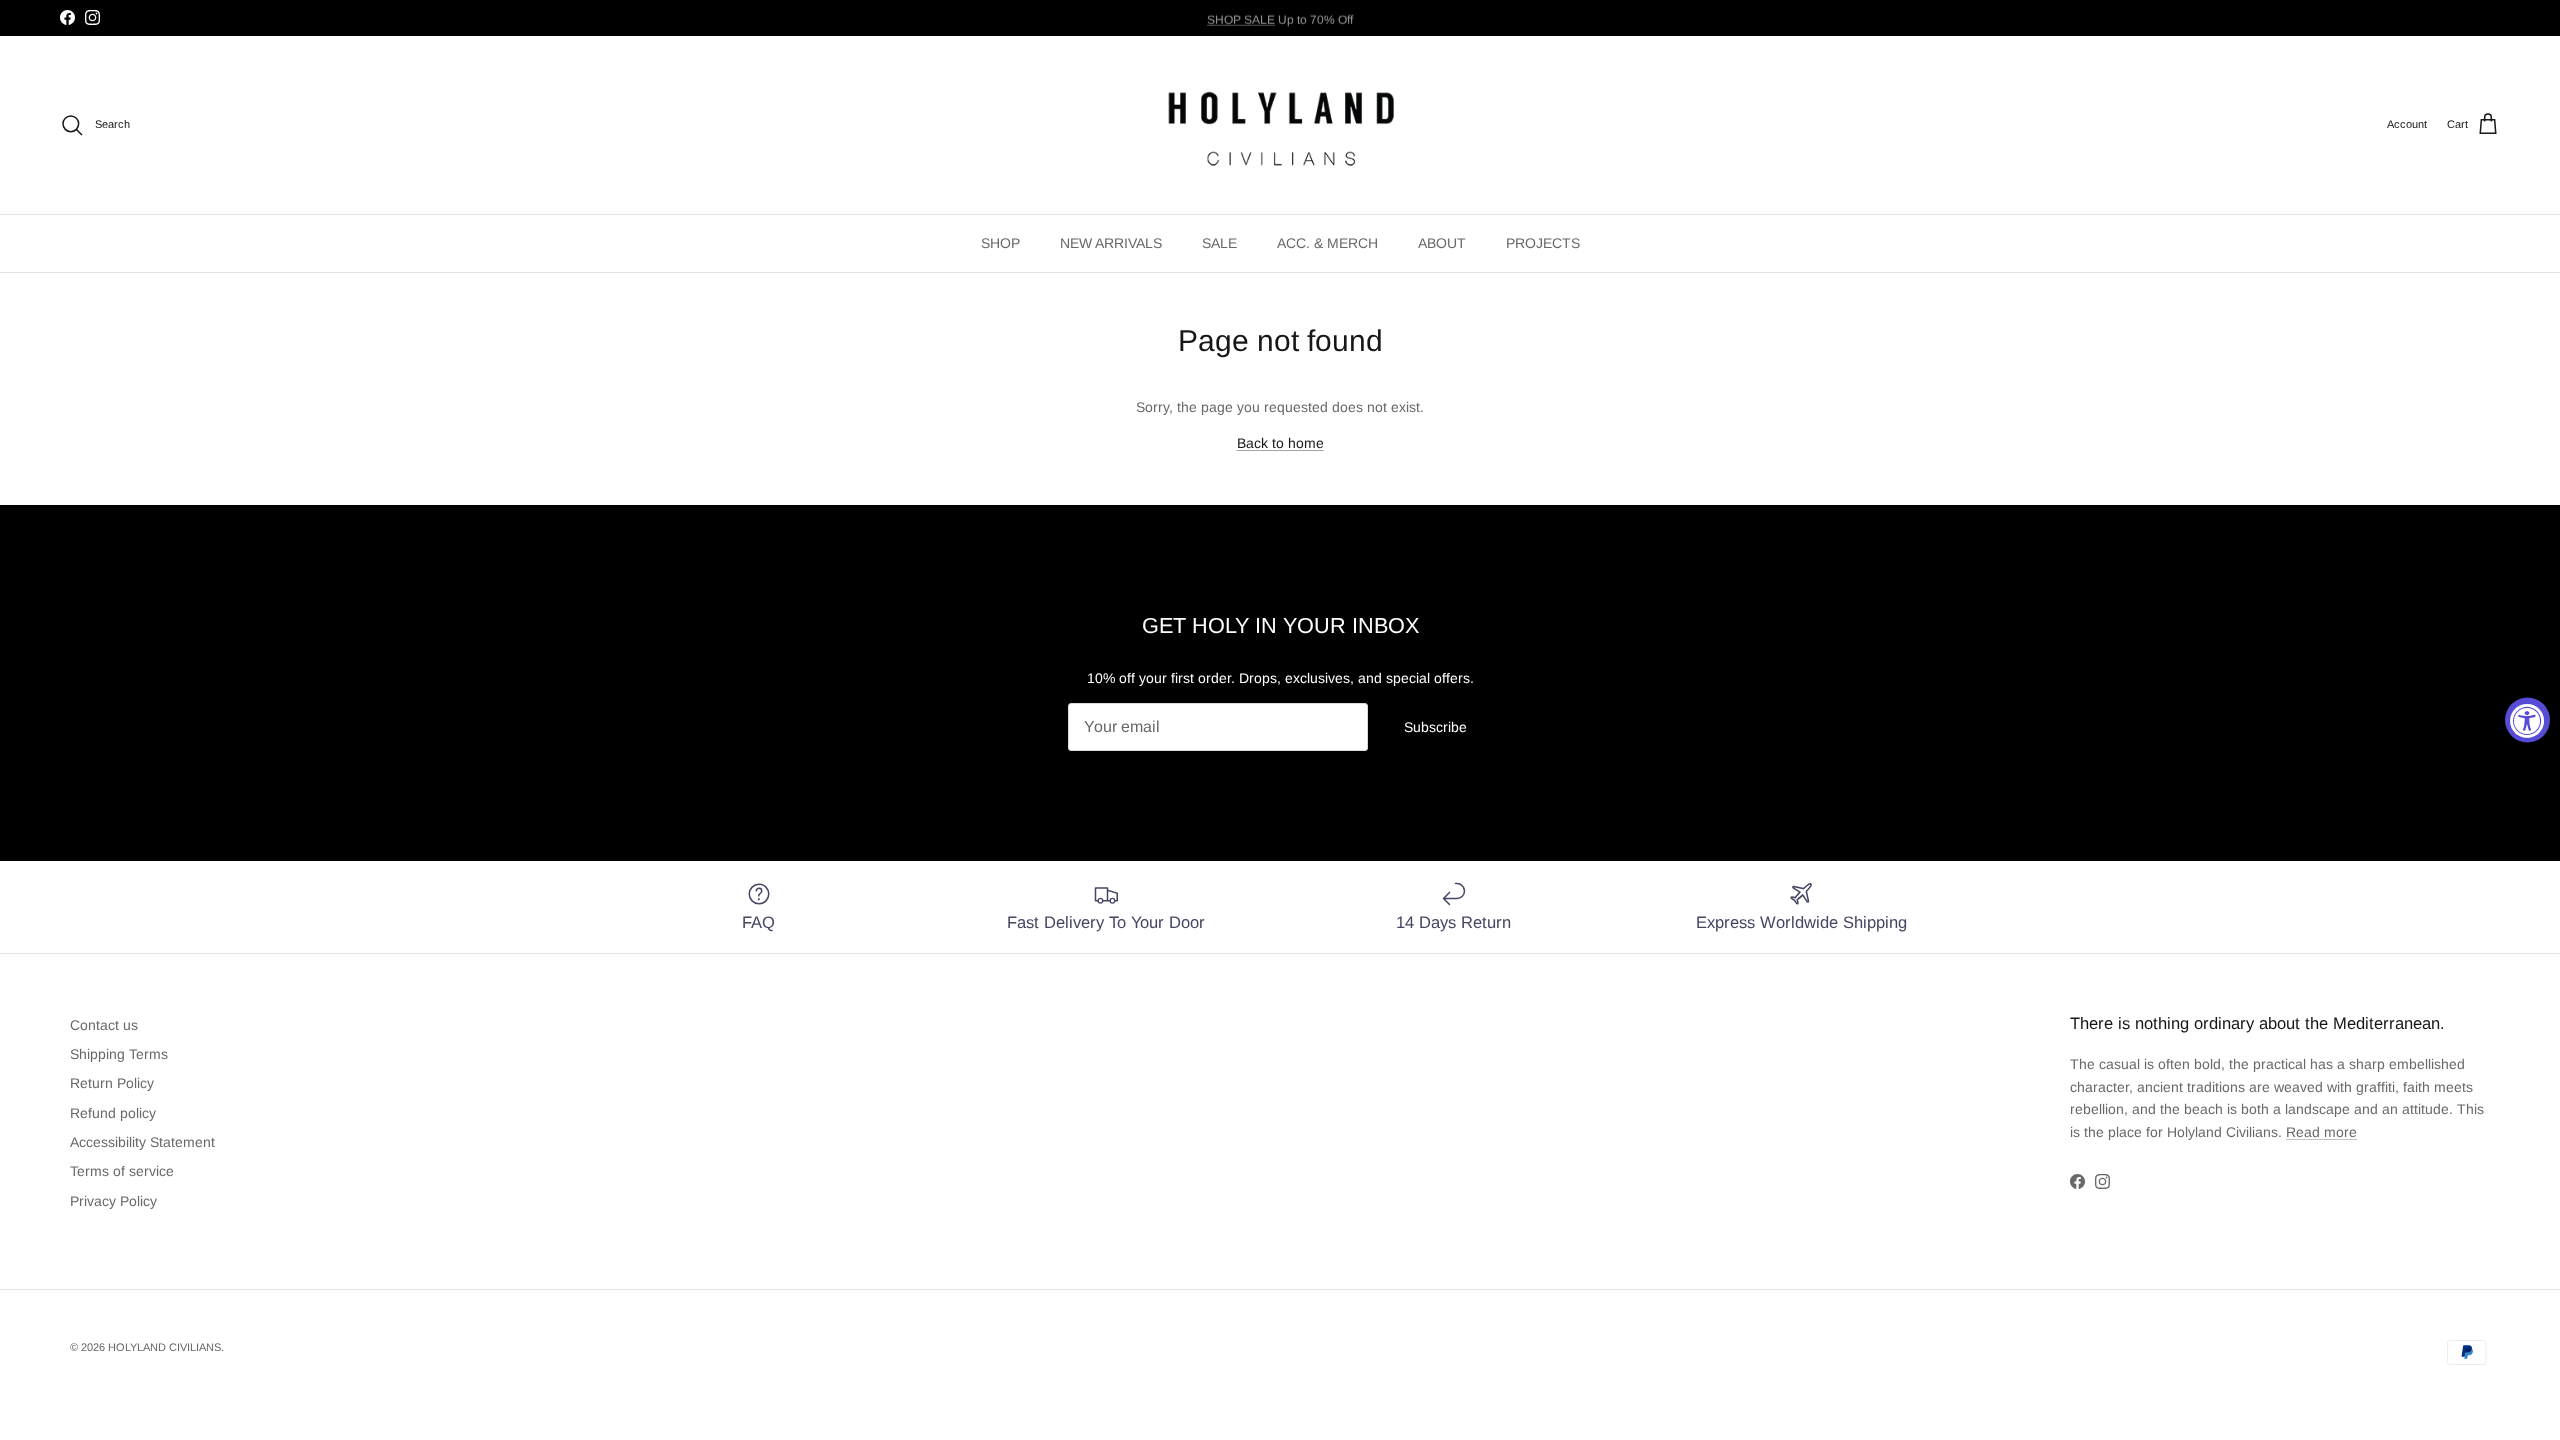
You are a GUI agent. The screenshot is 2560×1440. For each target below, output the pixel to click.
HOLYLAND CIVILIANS (164, 1347)
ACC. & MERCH (1327, 243)
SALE (1219, 243)
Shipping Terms (119, 1054)
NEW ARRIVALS (1111, 243)
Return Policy (112, 1083)
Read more (2321, 1132)
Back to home (1280, 443)
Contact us (104, 1025)
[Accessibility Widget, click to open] (2527, 720)
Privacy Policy (113, 1201)
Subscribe (1435, 727)
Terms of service (122, 1171)
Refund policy (113, 1113)
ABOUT (1442, 243)
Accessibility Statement (142, 1142)
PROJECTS (1543, 243)
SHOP (1000, 243)
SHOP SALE (1241, 17)
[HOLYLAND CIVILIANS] (1280, 125)
